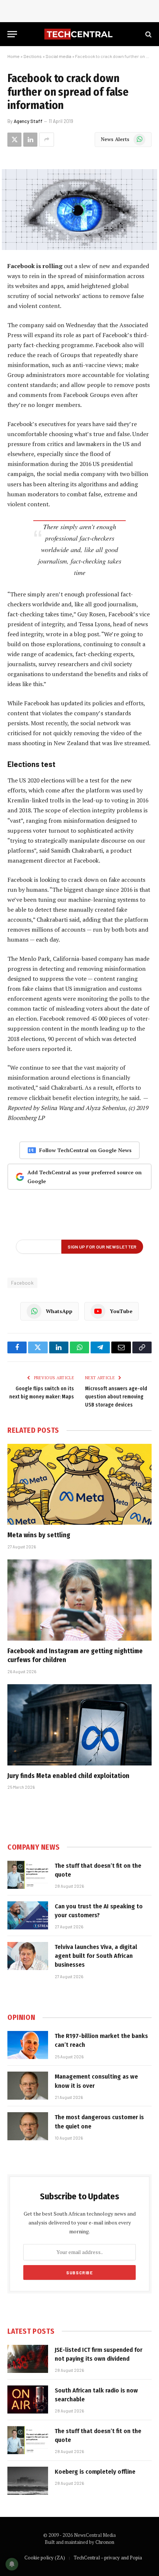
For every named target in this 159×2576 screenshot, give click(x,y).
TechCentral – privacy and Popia (108, 2558)
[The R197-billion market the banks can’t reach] (28, 2045)
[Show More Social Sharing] (47, 140)
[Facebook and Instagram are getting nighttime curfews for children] (79, 1600)
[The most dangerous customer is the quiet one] (28, 2126)
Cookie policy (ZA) (45, 2558)
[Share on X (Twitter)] (14, 140)
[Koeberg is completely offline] (28, 2481)
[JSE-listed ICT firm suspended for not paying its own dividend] (28, 2359)
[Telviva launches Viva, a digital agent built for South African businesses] (28, 1956)
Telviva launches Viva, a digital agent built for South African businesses (96, 1956)
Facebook (22, 1283)
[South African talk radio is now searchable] (28, 2399)
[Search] (148, 34)
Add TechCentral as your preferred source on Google (84, 1177)
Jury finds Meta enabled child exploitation (68, 1776)
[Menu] (12, 34)
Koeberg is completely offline (95, 2472)
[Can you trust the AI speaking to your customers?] (28, 1915)
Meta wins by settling (39, 1535)
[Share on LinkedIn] (30, 140)
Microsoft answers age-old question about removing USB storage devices (116, 1397)
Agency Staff (28, 121)
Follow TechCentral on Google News (85, 1150)
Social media (58, 56)
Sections (33, 56)
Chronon (105, 2542)
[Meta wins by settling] (79, 1484)
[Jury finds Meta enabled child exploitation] (79, 1725)
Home (13, 56)
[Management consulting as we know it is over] (28, 2086)
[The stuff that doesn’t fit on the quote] (28, 1875)
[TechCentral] (79, 34)
